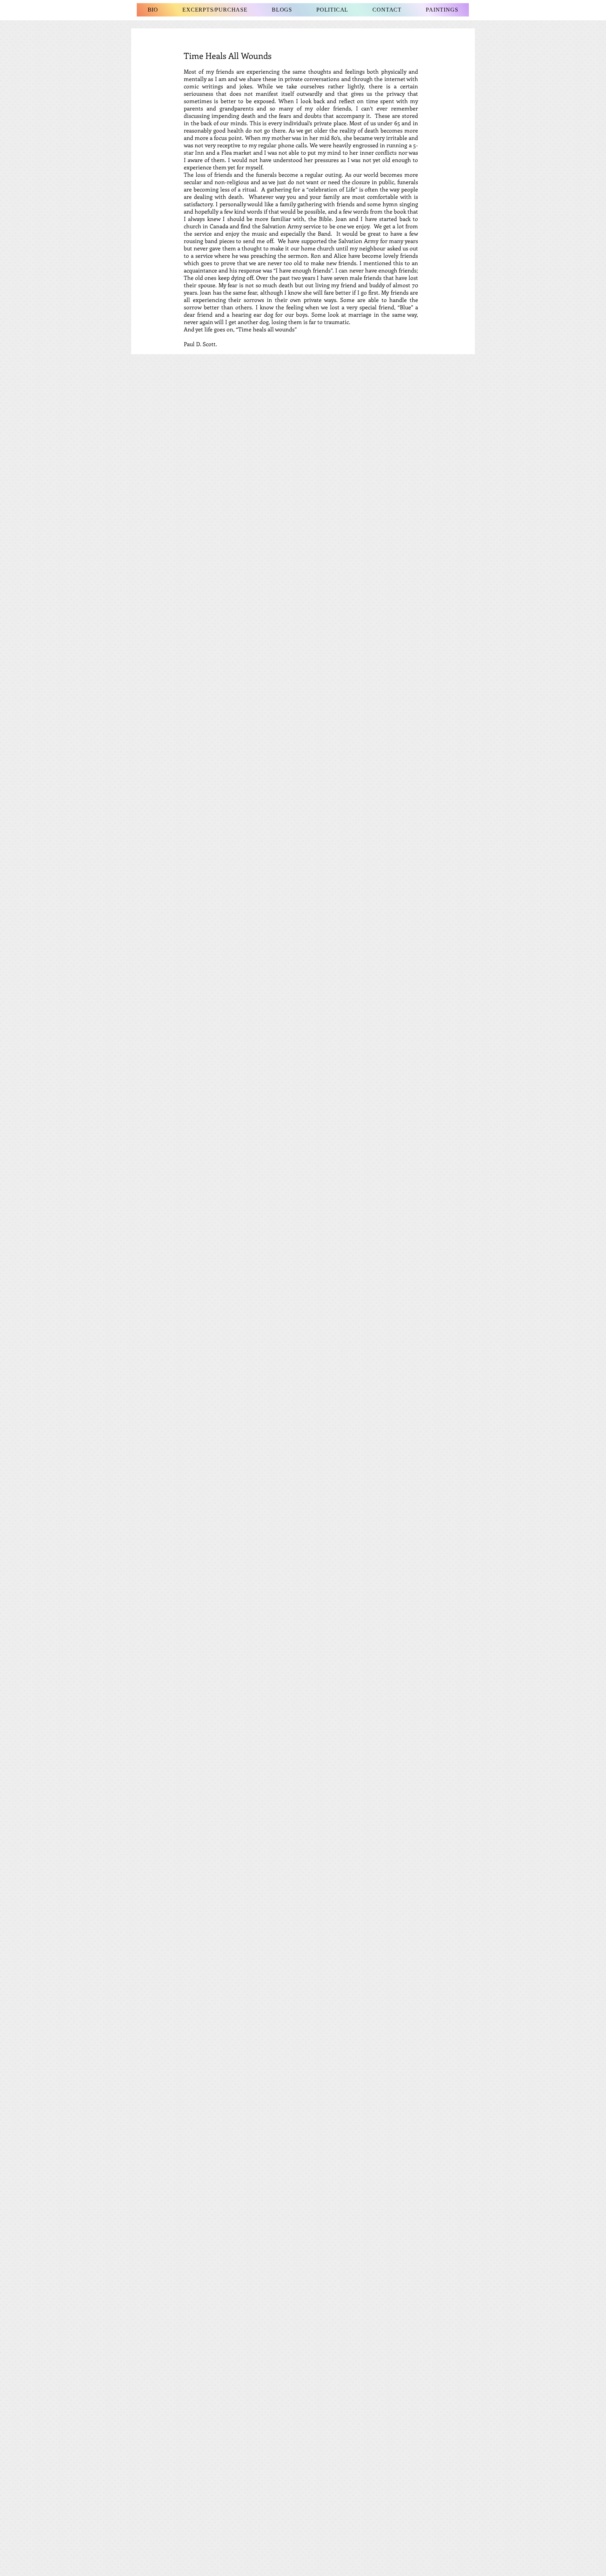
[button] (282, 10)
